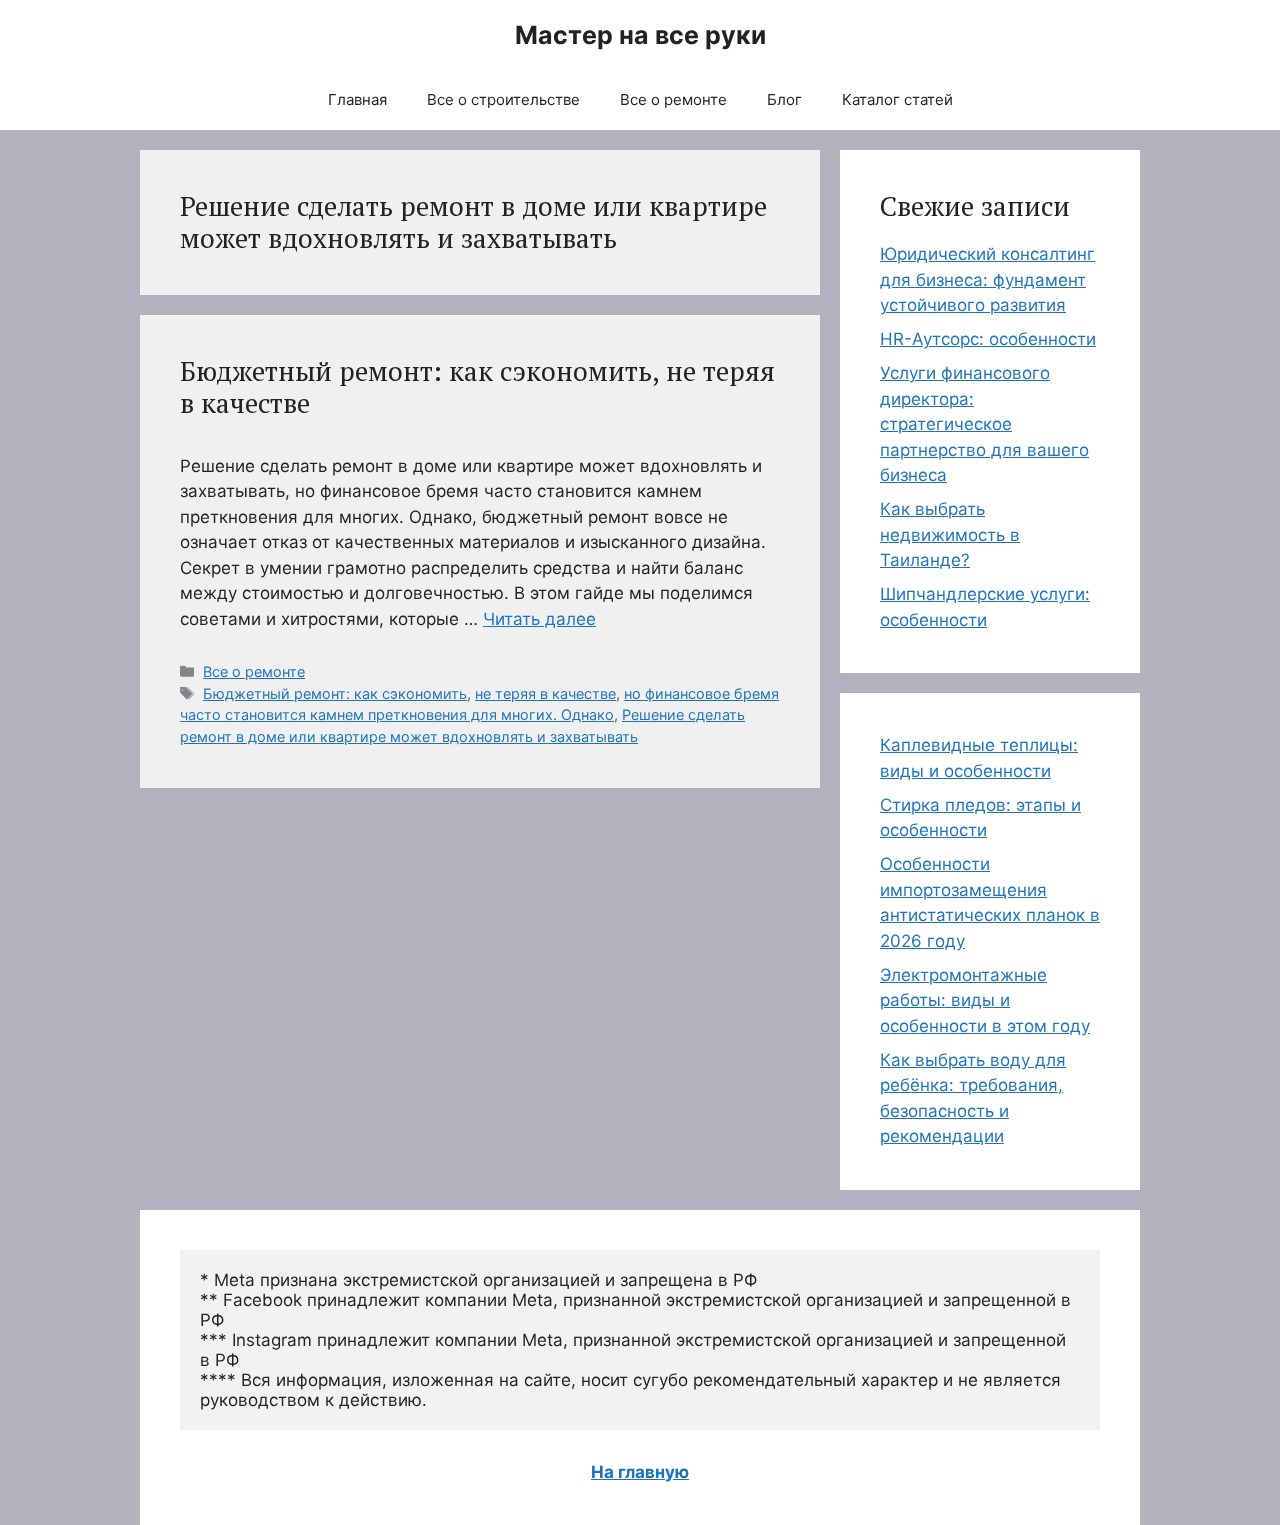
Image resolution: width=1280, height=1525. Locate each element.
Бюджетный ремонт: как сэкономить (335, 693)
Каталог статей (897, 99)
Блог (784, 99)
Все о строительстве (503, 99)
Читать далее (539, 619)
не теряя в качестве (545, 693)
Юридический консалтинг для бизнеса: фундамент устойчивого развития (987, 279)
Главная (357, 99)
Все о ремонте (673, 99)
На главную (640, 1472)
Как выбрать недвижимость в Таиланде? (950, 534)
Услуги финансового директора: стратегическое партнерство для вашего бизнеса (984, 424)
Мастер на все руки (640, 35)
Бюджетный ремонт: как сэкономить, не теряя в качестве (477, 387)
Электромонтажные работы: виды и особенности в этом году (985, 1000)
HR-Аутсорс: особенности (988, 339)
